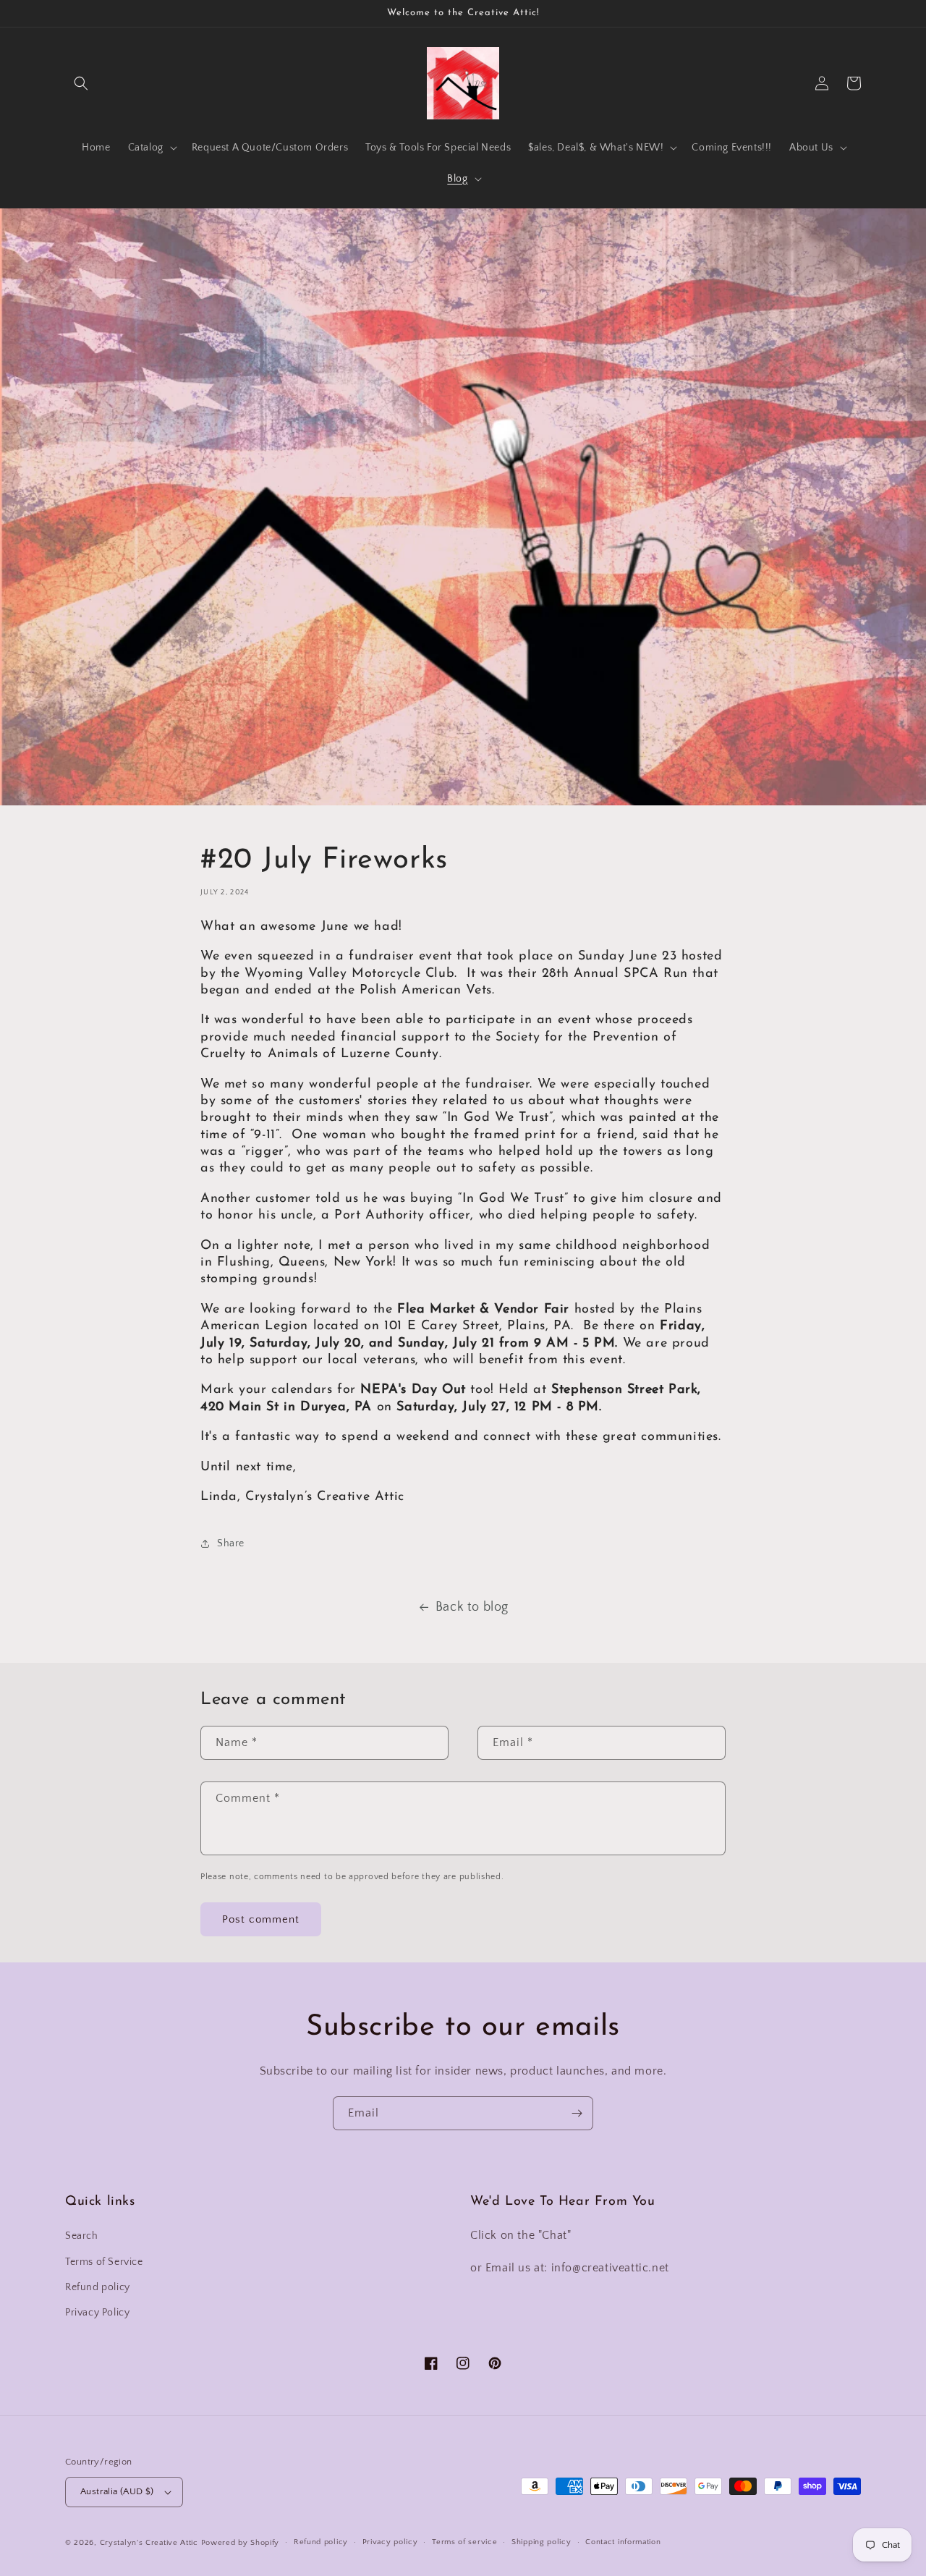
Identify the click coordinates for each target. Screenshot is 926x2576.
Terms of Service (104, 2262)
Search (82, 2236)
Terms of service (464, 2542)
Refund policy (98, 2287)
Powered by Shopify (241, 2543)
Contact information (623, 2542)
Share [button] (231, 1543)
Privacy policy (390, 2542)
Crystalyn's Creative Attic (149, 2543)
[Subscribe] (577, 2113)
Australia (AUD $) (117, 2491)
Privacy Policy (97, 2313)
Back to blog (472, 1607)
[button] (81, 83)
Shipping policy (541, 2542)
